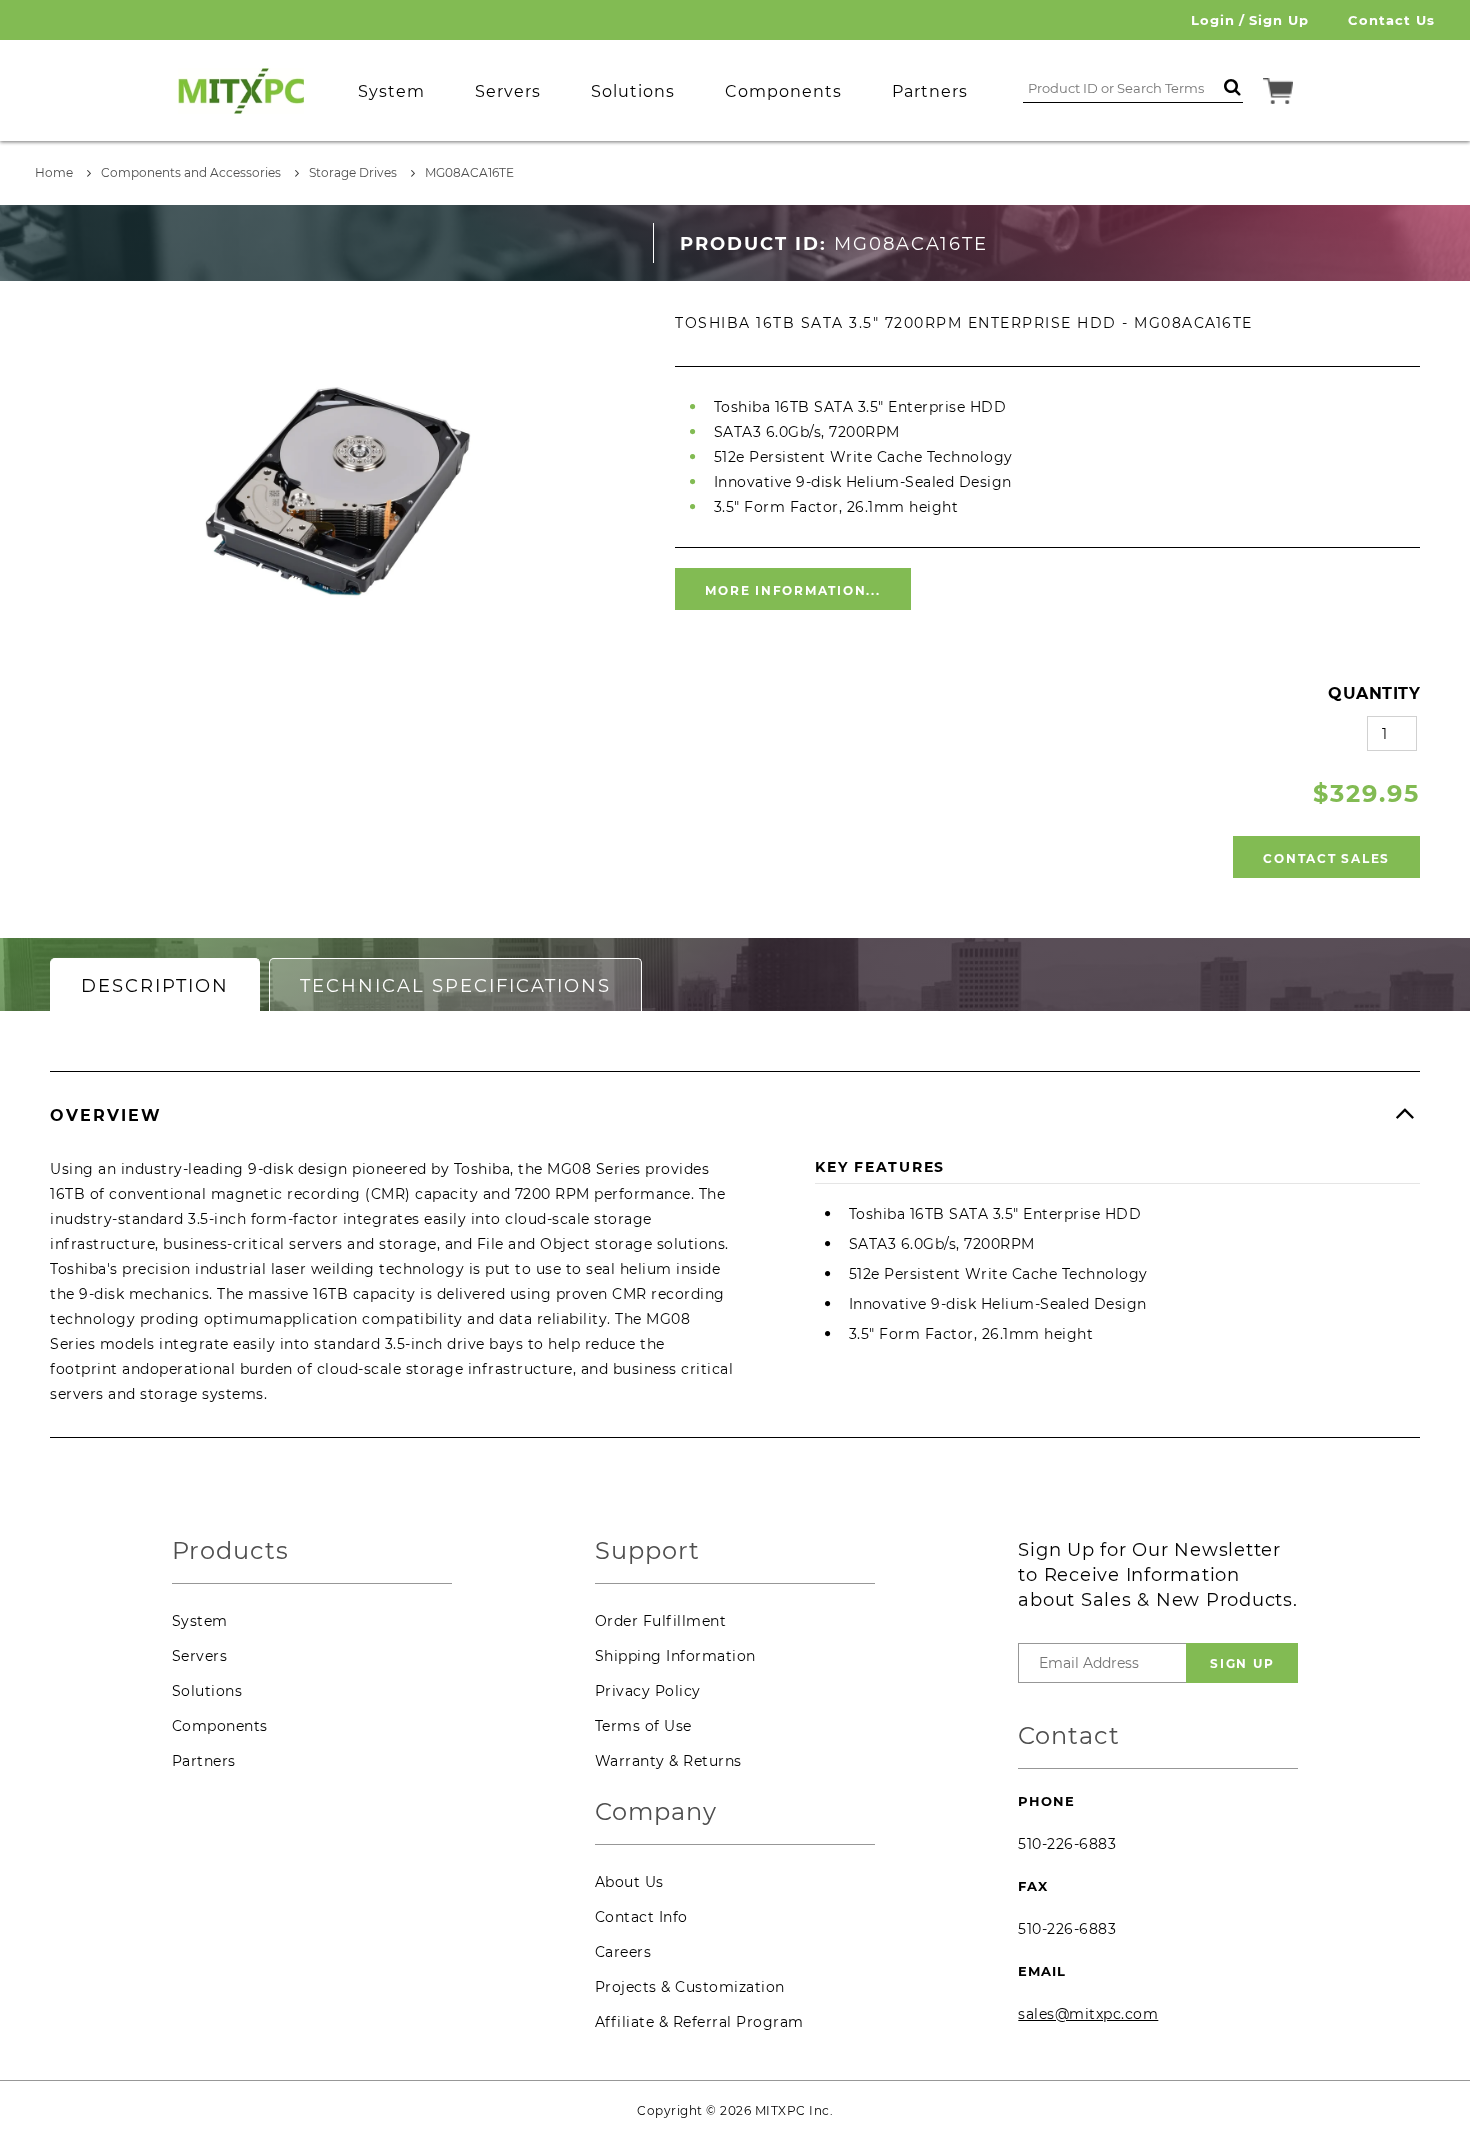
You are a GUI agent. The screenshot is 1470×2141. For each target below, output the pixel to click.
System (200, 1621)
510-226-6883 (1067, 1844)
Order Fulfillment (661, 1621)
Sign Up (1279, 20)
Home (54, 172)
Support (647, 1551)
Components (220, 1726)
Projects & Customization (690, 1987)
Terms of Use (643, 1726)
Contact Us (1391, 20)
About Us (629, 1882)
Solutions (207, 1691)
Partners (204, 1761)
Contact (1069, 1736)
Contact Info (641, 1917)
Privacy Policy (648, 1691)
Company (656, 1812)
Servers (200, 1656)
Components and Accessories (191, 172)
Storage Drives (353, 172)
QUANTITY (1374, 693)
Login (1213, 20)
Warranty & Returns (668, 1761)
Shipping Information (675, 1656)
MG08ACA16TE (469, 172)
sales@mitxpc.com (1088, 2014)
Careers (623, 1952)
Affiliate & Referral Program (699, 2022)
